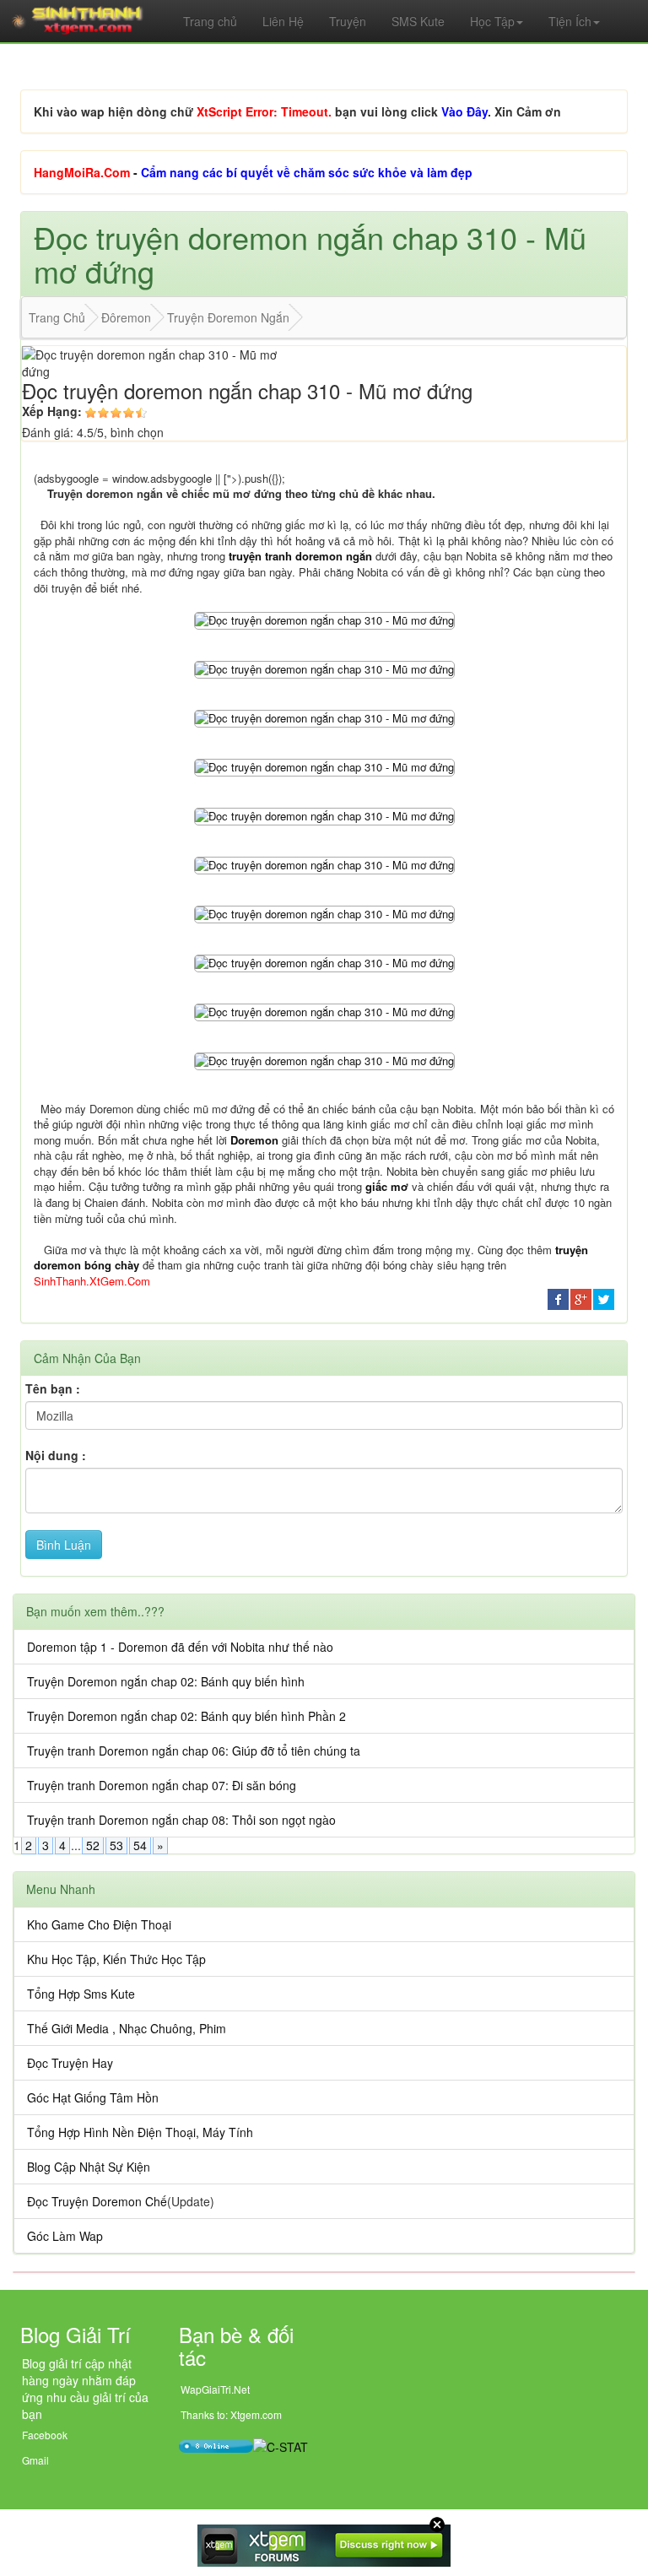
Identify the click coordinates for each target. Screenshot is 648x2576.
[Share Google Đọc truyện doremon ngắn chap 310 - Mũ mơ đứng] (581, 1298)
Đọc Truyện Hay (70, 2063)
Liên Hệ (283, 21)
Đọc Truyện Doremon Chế (97, 2201)
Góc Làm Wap (65, 2236)
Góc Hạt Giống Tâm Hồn (93, 2097)
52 (93, 1845)
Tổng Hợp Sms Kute (81, 1994)
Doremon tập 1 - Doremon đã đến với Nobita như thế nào (180, 1647)
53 (116, 1845)
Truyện (348, 21)
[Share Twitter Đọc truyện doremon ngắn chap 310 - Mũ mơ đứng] (604, 1298)
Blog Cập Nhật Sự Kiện (89, 2167)
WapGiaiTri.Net (215, 2389)
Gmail (35, 2460)
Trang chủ (210, 21)
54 (140, 1845)
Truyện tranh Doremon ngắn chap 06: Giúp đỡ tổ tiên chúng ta (194, 1751)
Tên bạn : (53, 1388)
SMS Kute (418, 21)
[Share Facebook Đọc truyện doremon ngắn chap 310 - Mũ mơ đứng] (558, 1298)
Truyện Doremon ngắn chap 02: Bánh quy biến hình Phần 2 (186, 1716)
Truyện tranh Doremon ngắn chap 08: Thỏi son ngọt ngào (181, 1820)
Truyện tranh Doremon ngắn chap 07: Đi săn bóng (162, 1785)
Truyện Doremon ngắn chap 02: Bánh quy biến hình (166, 1681)
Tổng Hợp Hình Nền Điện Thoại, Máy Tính (140, 2132)
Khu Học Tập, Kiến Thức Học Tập (116, 1959)
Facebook (45, 2435)
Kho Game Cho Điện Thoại (99, 1924)
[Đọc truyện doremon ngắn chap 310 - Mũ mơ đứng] (324, 619)
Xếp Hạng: (52, 411)
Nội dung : (56, 1455)
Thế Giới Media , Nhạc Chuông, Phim (127, 2028)
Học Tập (492, 21)
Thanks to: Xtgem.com (231, 2414)
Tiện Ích (570, 21)
